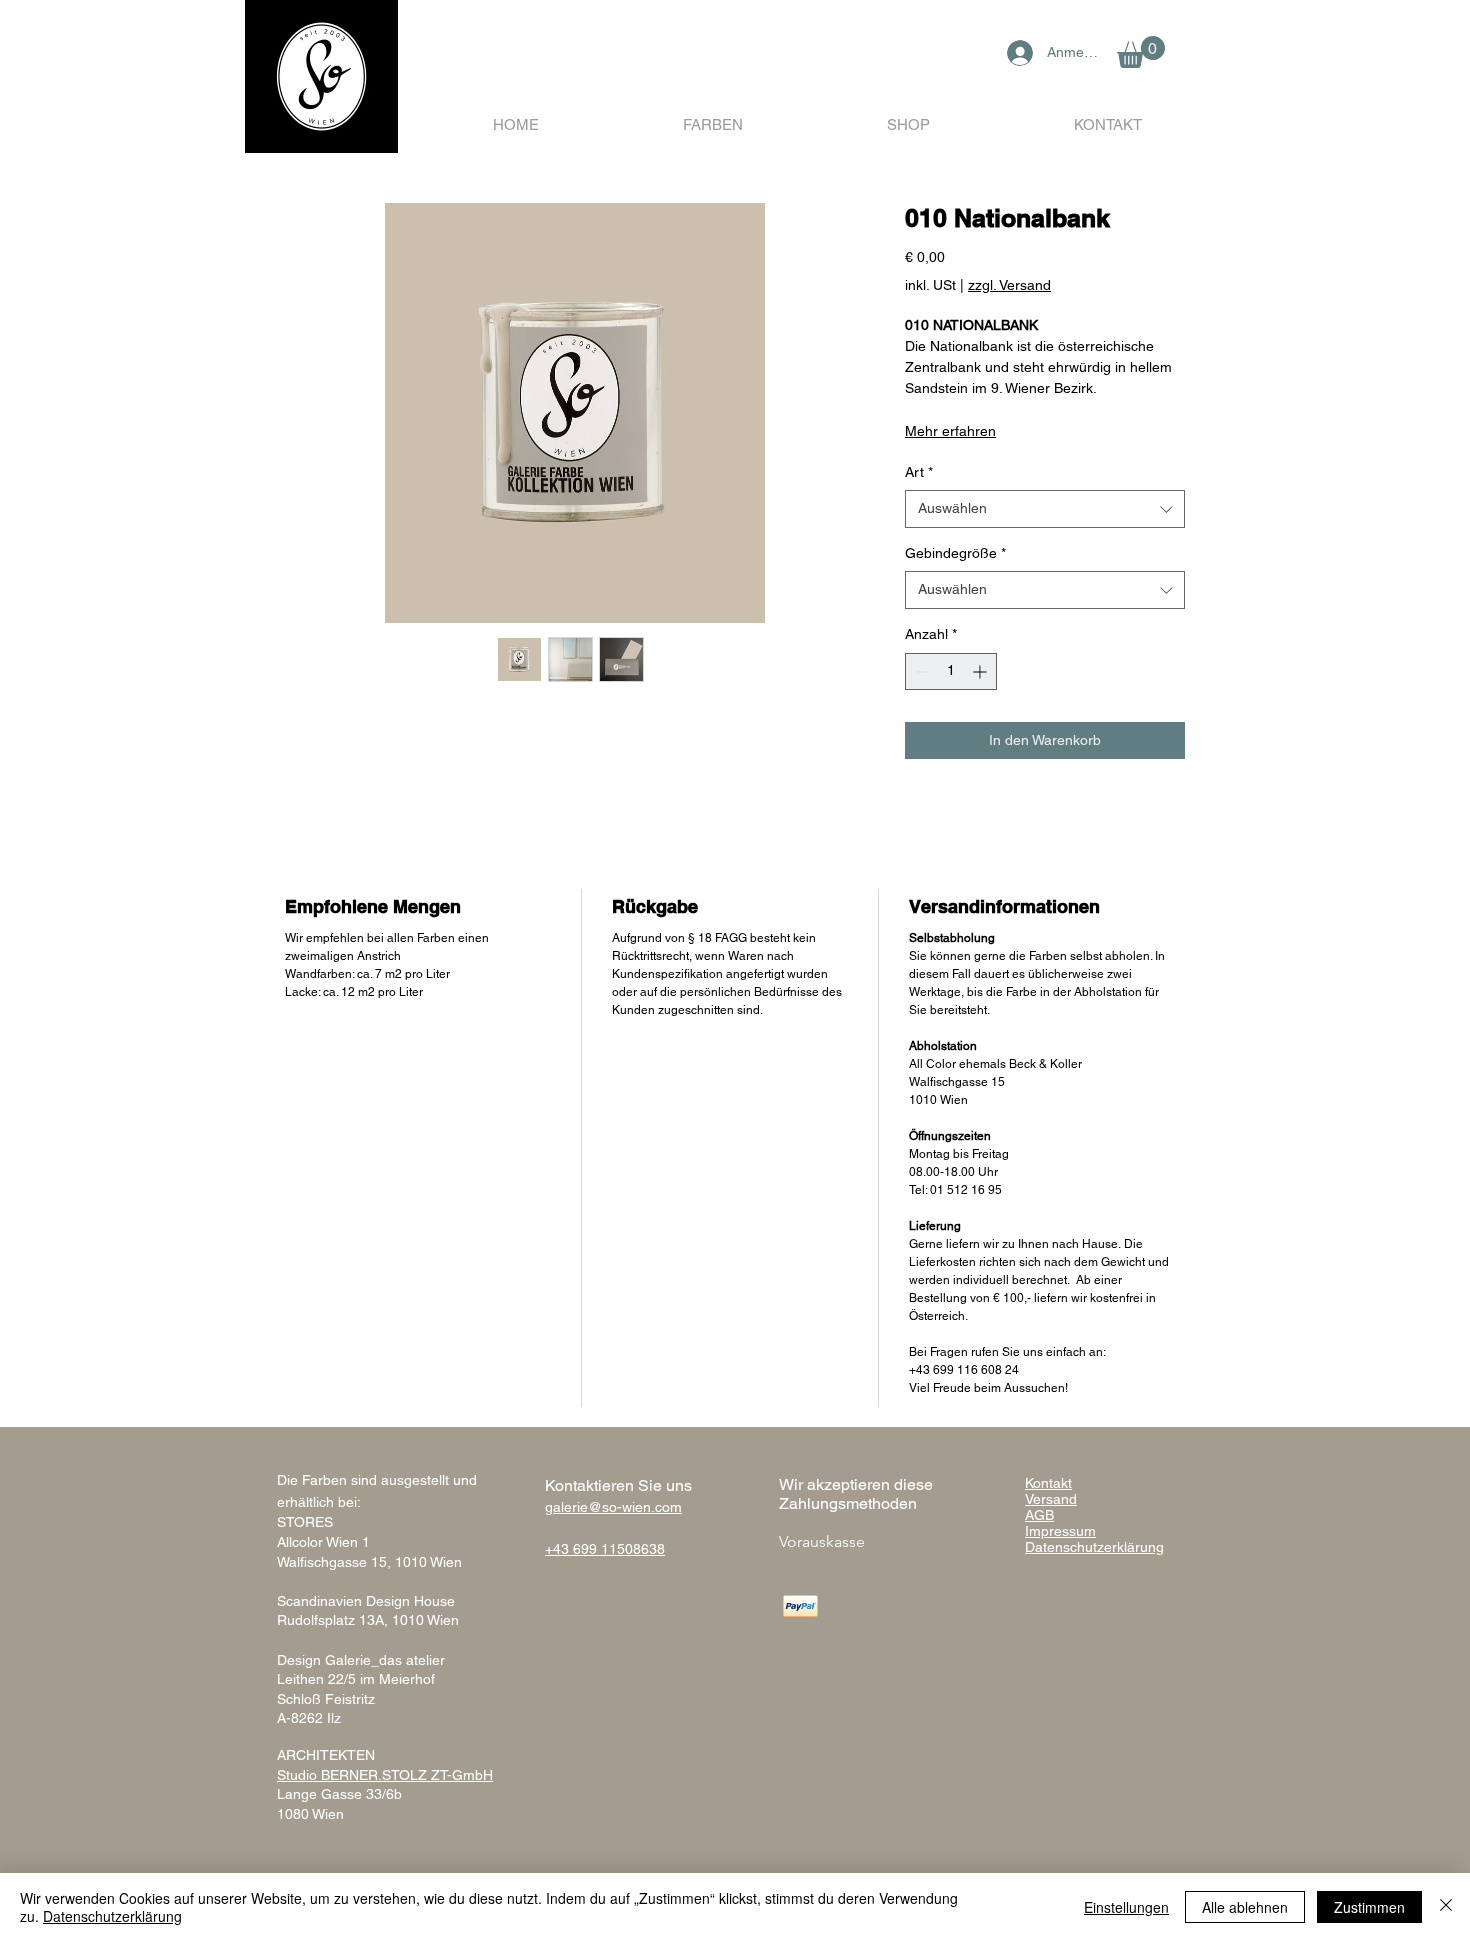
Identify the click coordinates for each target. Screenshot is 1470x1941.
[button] (1141, 52)
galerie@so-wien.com (613, 1507)
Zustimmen (1369, 1907)
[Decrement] (920, 671)
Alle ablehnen (1245, 1907)
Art (919, 472)
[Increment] (981, 671)
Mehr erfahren (950, 431)
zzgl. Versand (1009, 285)
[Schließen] (1446, 1907)
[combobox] (1045, 509)
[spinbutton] (951, 671)
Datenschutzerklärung (112, 1916)
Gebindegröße (955, 553)
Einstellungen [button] (1126, 1907)
